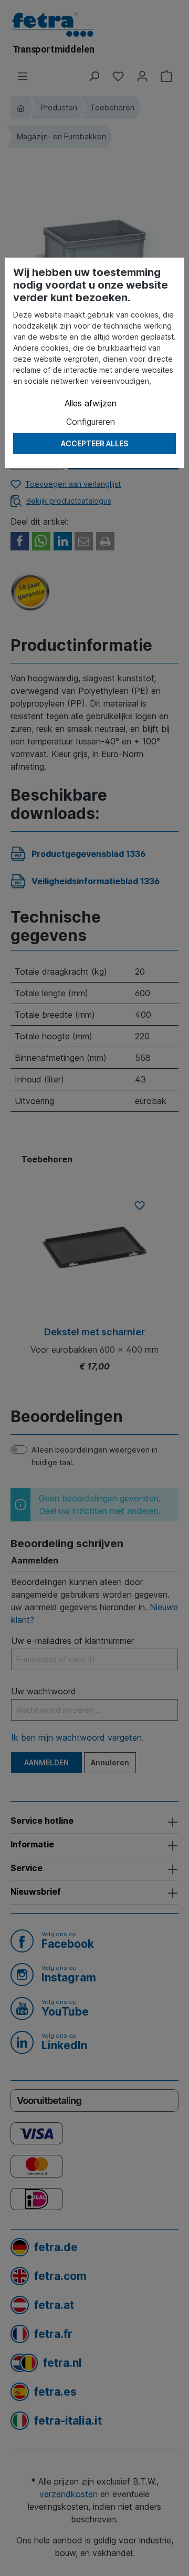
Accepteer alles (94, 443)
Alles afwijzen (91, 403)
